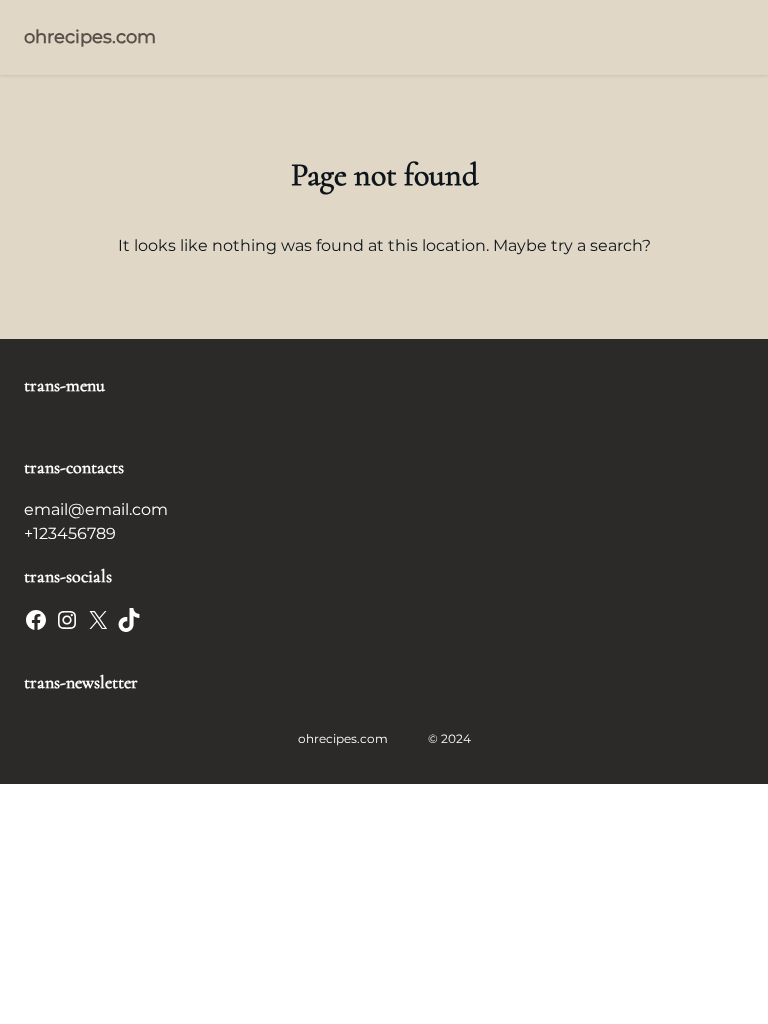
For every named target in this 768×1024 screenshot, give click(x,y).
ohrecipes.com (90, 37)
